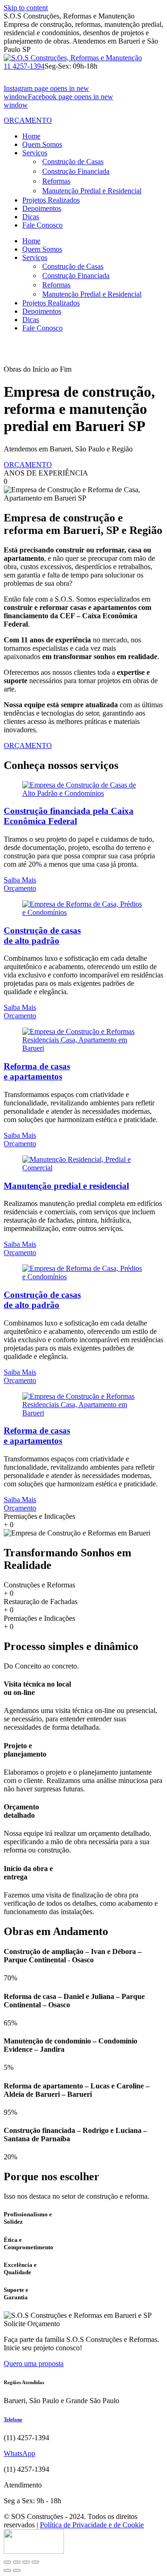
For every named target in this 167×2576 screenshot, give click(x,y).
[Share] (17, 2562)
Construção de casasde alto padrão (42, 936)
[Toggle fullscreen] (26, 2562)
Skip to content (26, 8)
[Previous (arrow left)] (7, 2570)
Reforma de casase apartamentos (37, 1071)
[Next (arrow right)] (17, 2570)
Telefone (13, 2419)
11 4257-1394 (24, 66)
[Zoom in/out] (35, 2562)
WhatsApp (19, 2453)
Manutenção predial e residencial (66, 1186)
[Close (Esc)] (7, 2562)
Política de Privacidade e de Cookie (92, 2525)
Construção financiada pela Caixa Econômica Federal (69, 816)
